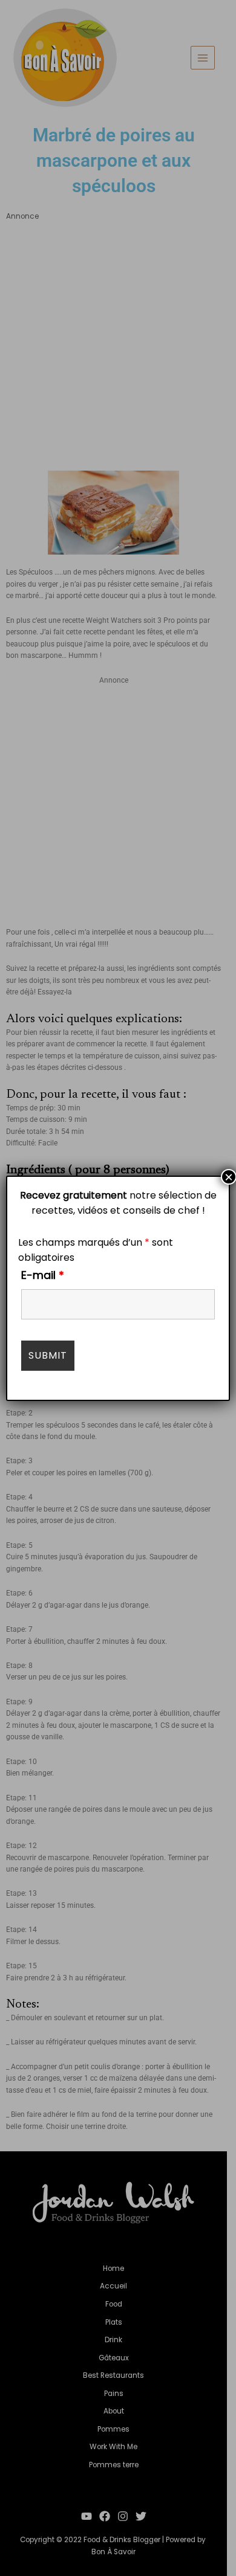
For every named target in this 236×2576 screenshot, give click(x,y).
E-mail (43, 1275)
